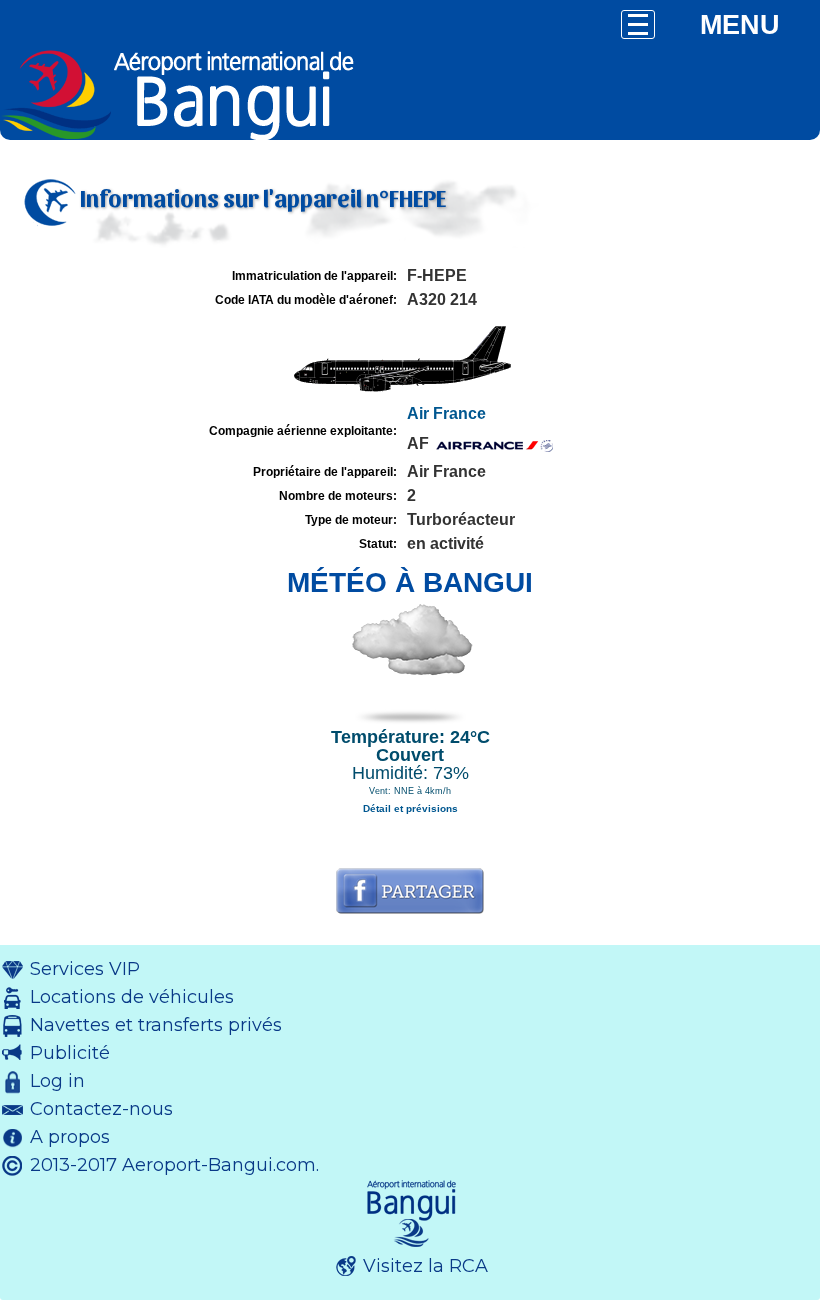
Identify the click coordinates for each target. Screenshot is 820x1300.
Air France (446, 413)
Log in (57, 1081)
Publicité (70, 1053)
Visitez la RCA (425, 1266)
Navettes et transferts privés (156, 1025)
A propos (70, 1137)
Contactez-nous (101, 1109)
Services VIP (85, 969)
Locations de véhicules (132, 997)
